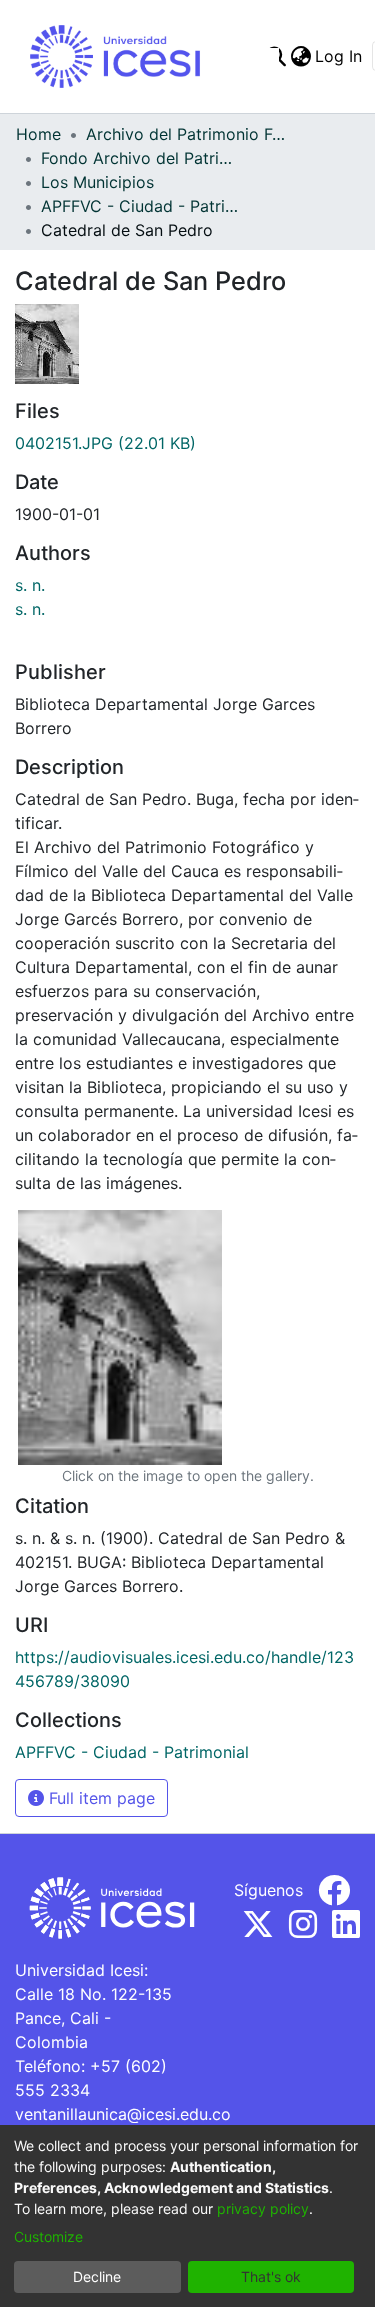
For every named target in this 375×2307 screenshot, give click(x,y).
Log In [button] (339, 56)
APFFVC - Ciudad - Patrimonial (141, 206)
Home (38, 134)
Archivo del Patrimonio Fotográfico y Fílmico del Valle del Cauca (186, 134)
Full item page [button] (99, 1798)
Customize (48, 2236)
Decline (97, 2276)
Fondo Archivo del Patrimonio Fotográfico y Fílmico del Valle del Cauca (141, 158)
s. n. (30, 585)
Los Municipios (97, 182)
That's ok (271, 2276)
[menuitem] (300, 56)
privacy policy (263, 2208)
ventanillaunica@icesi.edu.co (123, 2114)
